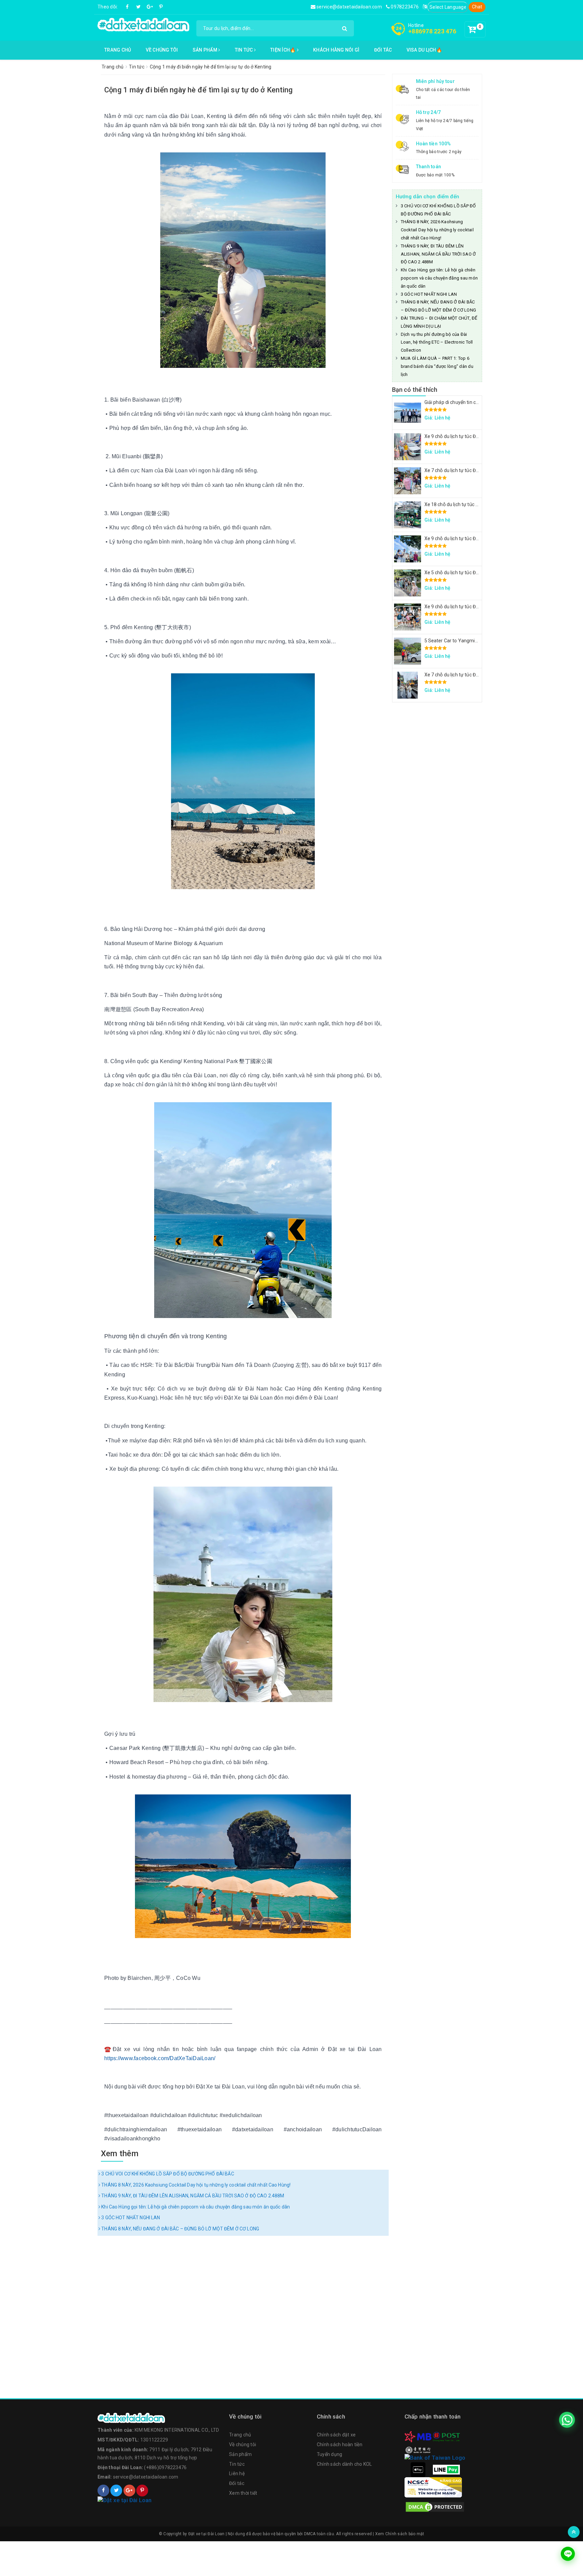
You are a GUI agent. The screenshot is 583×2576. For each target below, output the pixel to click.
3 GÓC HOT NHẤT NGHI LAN (130, 2218)
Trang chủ (118, 50)
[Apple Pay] (418, 2469)
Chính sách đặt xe (336, 2435)
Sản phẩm (205, 50)
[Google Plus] (150, 7)
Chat (477, 7)
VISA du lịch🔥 (424, 50)
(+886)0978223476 (165, 2467)
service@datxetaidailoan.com (349, 7)
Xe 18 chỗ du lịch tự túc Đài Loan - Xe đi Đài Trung (477, 504)
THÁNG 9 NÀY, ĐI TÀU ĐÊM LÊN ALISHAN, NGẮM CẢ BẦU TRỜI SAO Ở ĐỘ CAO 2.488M (192, 2196)
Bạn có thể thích (415, 390)
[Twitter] (139, 7)
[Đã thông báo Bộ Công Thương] (160, 2500)
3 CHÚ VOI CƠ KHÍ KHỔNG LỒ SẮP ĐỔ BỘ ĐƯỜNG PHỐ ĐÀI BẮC (167, 2174)
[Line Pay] (446, 2469)
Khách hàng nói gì (336, 50)
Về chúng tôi (162, 50)
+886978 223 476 (432, 31)
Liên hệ (237, 2473)
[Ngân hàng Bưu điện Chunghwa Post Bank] (446, 2436)
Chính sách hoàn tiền (340, 2445)
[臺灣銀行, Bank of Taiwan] (418, 2450)
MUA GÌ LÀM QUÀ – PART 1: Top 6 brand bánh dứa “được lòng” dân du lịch (437, 366)
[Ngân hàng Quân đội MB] (418, 2436)
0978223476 (404, 7)
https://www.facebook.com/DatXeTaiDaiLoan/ (160, 2058)
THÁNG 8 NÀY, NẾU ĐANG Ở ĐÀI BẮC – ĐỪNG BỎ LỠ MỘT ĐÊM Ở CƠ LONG (180, 2229)
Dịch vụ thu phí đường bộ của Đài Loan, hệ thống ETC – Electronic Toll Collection (437, 342)
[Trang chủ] (160, 2418)
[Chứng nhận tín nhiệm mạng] (433, 2487)
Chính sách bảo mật (405, 2534)
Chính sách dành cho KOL (344, 2464)
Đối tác (383, 50)
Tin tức (244, 50)
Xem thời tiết (243, 2493)
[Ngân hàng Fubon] (435, 2457)
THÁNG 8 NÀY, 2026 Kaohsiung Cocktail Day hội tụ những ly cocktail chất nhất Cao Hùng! (195, 2185)
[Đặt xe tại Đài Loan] (143, 24)
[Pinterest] (161, 7)
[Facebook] (128, 7)
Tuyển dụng (330, 2454)
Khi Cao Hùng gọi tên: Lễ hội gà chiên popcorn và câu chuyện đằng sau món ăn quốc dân (195, 2207)
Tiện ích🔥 (284, 50)
